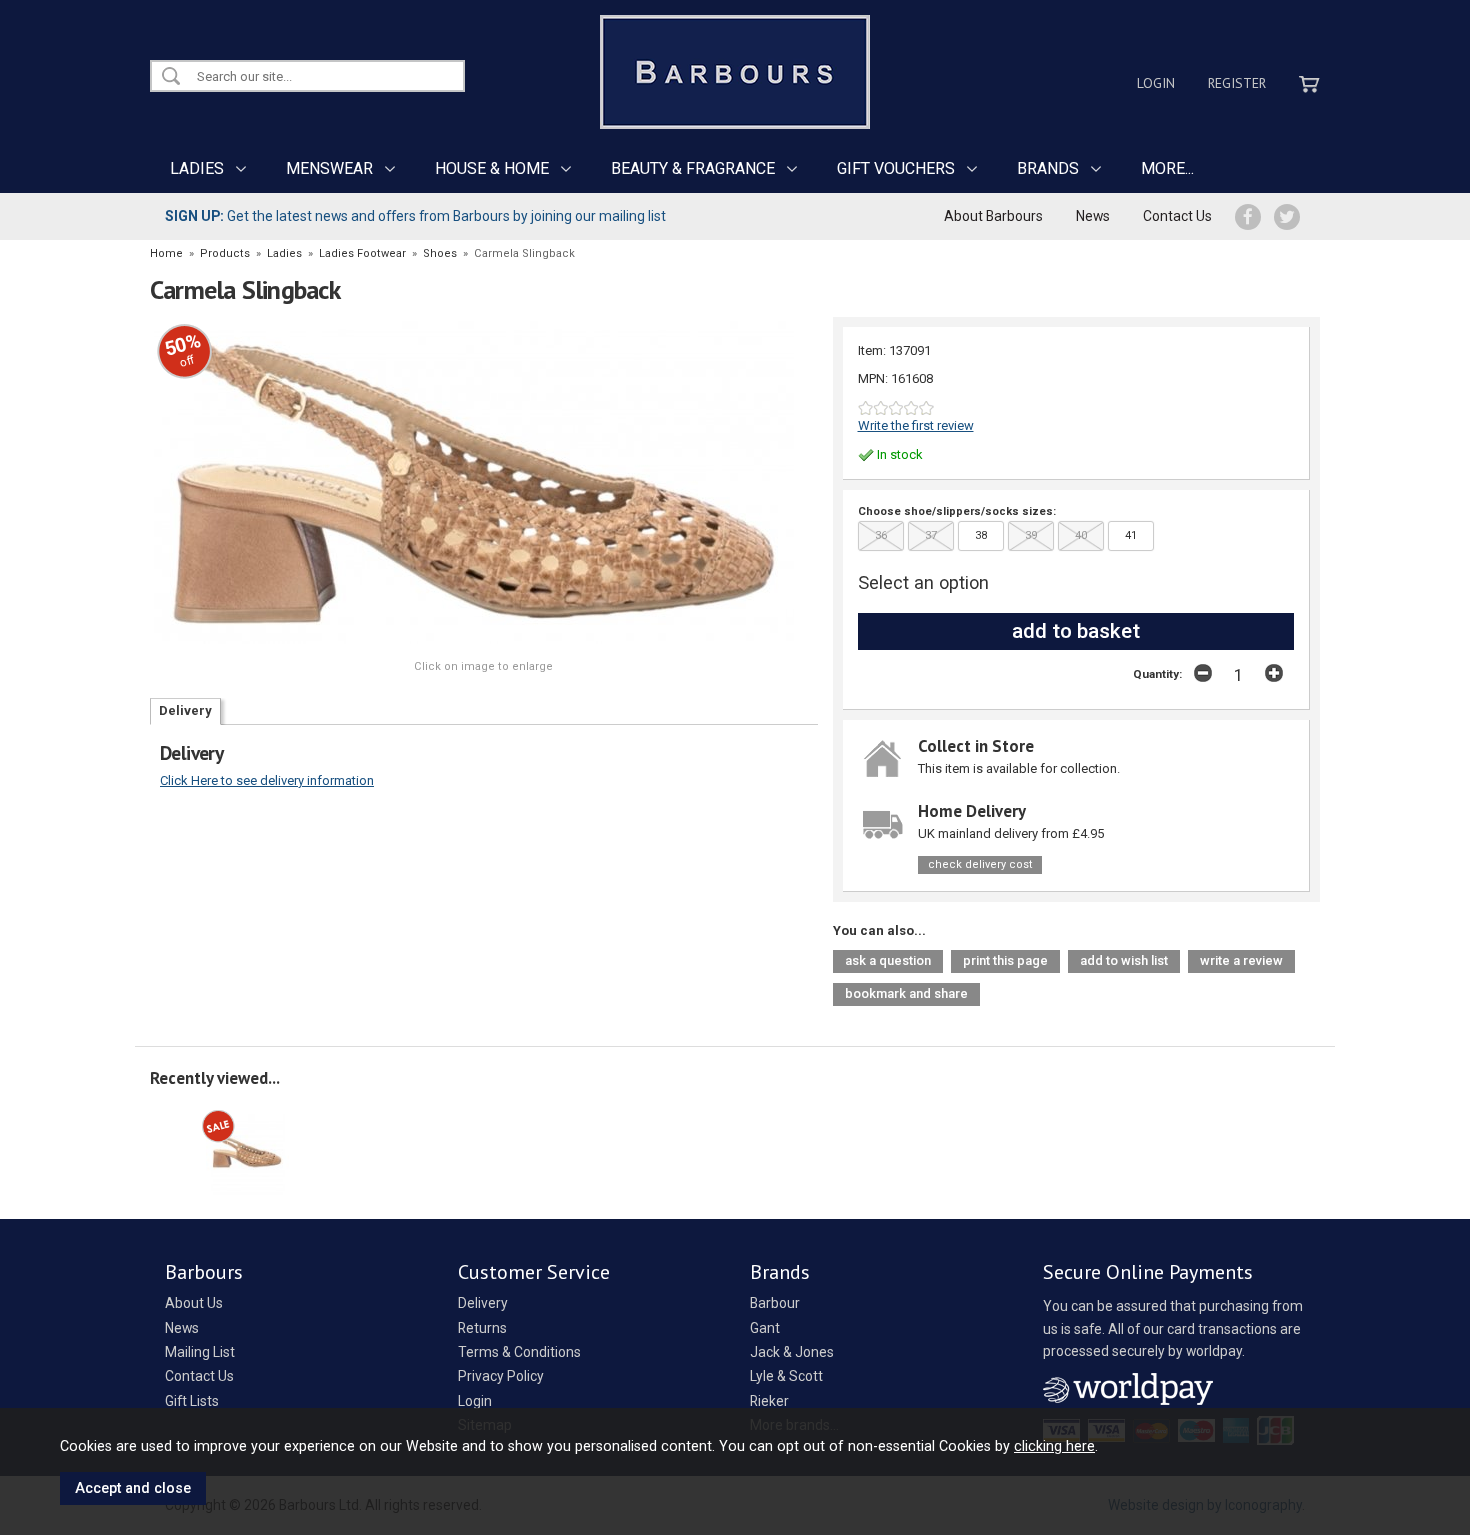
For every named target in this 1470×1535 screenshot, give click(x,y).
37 (931, 535)
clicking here (1054, 1446)
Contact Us (1177, 216)
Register (1237, 83)
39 (1031, 535)
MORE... (1167, 168)
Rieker (769, 1401)
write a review (1241, 960)
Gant (765, 1328)
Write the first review (916, 425)
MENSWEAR (329, 168)
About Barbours (993, 216)
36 (881, 535)
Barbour (775, 1303)
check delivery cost (980, 864)
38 (981, 535)
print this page (1005, 960)
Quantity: (1157, 674)
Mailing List (200, 1352)
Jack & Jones (792, 1352)
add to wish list (1124, 960)
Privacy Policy (501, 1376)
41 (1131, 535)
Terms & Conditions (519, 1352)
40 (1081, 535)
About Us (194, 1303)
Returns (482, 1328)
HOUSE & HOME (492, 168)
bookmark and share (906, 993)
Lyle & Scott (786, 1376)
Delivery (185, 710)
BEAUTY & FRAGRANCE (693, 168)
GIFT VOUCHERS (896, 168)
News (1093, 216)
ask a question (888, 960)
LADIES (197, 168)
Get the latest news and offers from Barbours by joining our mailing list (415, 216)
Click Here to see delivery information (267, 780)
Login (1156, 83)
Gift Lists (192, 1401)
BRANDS (1048, 168)
